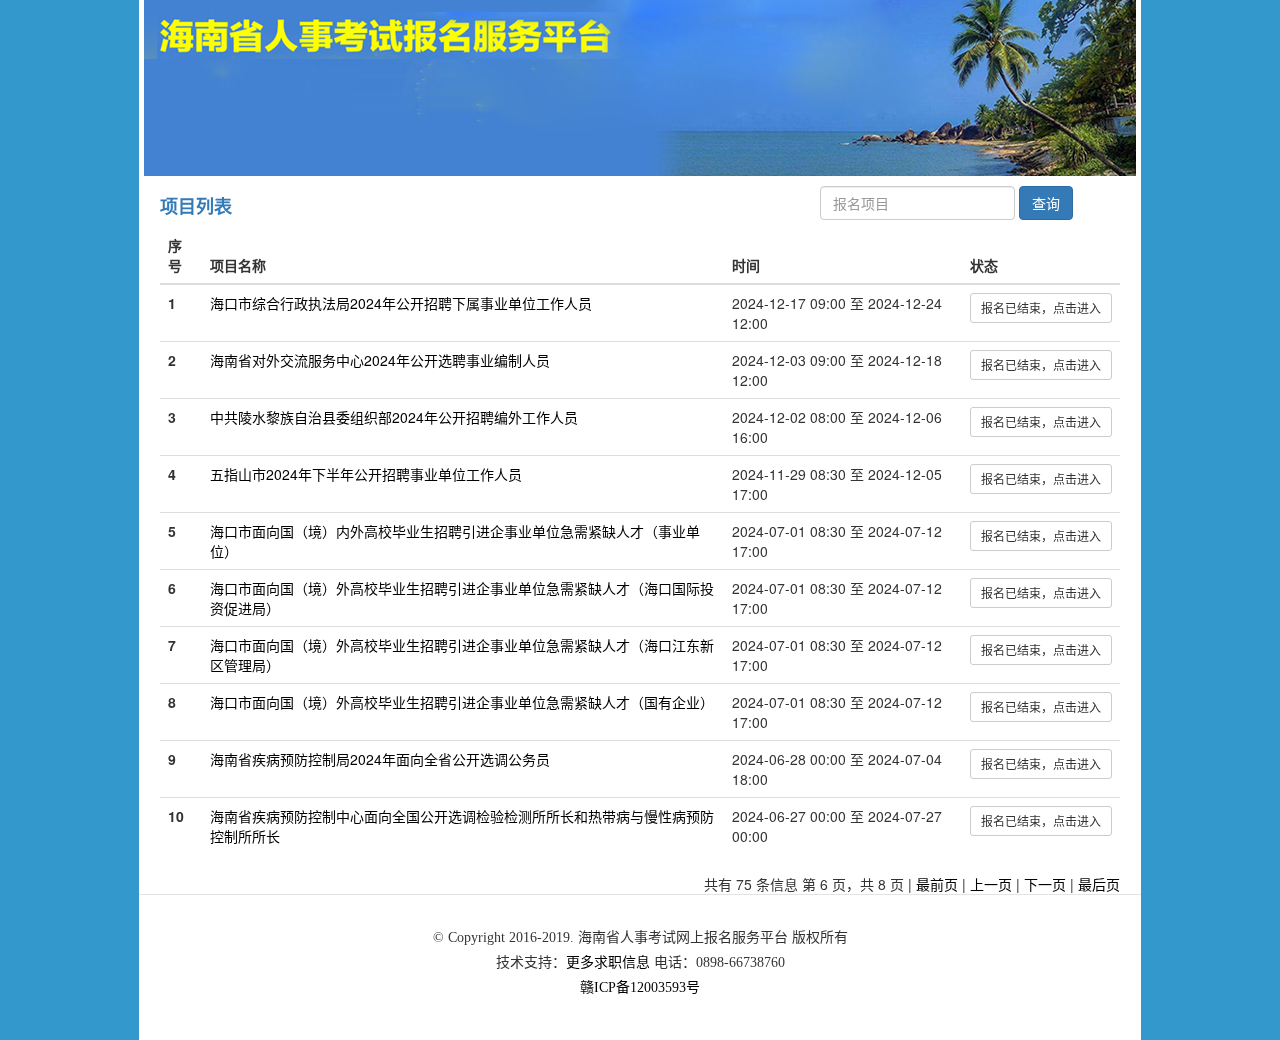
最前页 (937, 884)
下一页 (1045, 884)
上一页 (991, 884)
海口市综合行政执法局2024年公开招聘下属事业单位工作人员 (401, 303)
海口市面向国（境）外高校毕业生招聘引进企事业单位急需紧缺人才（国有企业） (462, 702)
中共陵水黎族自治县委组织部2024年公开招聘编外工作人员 (394, 417)
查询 (1046, 203)
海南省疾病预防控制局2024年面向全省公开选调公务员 (380, 759)
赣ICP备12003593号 (640, 987)
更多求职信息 (608, 962)
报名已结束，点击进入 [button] (1041, 307)
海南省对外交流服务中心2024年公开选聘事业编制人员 (380, 360)
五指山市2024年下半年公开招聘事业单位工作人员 (366, 474)
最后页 (1099, 884)
